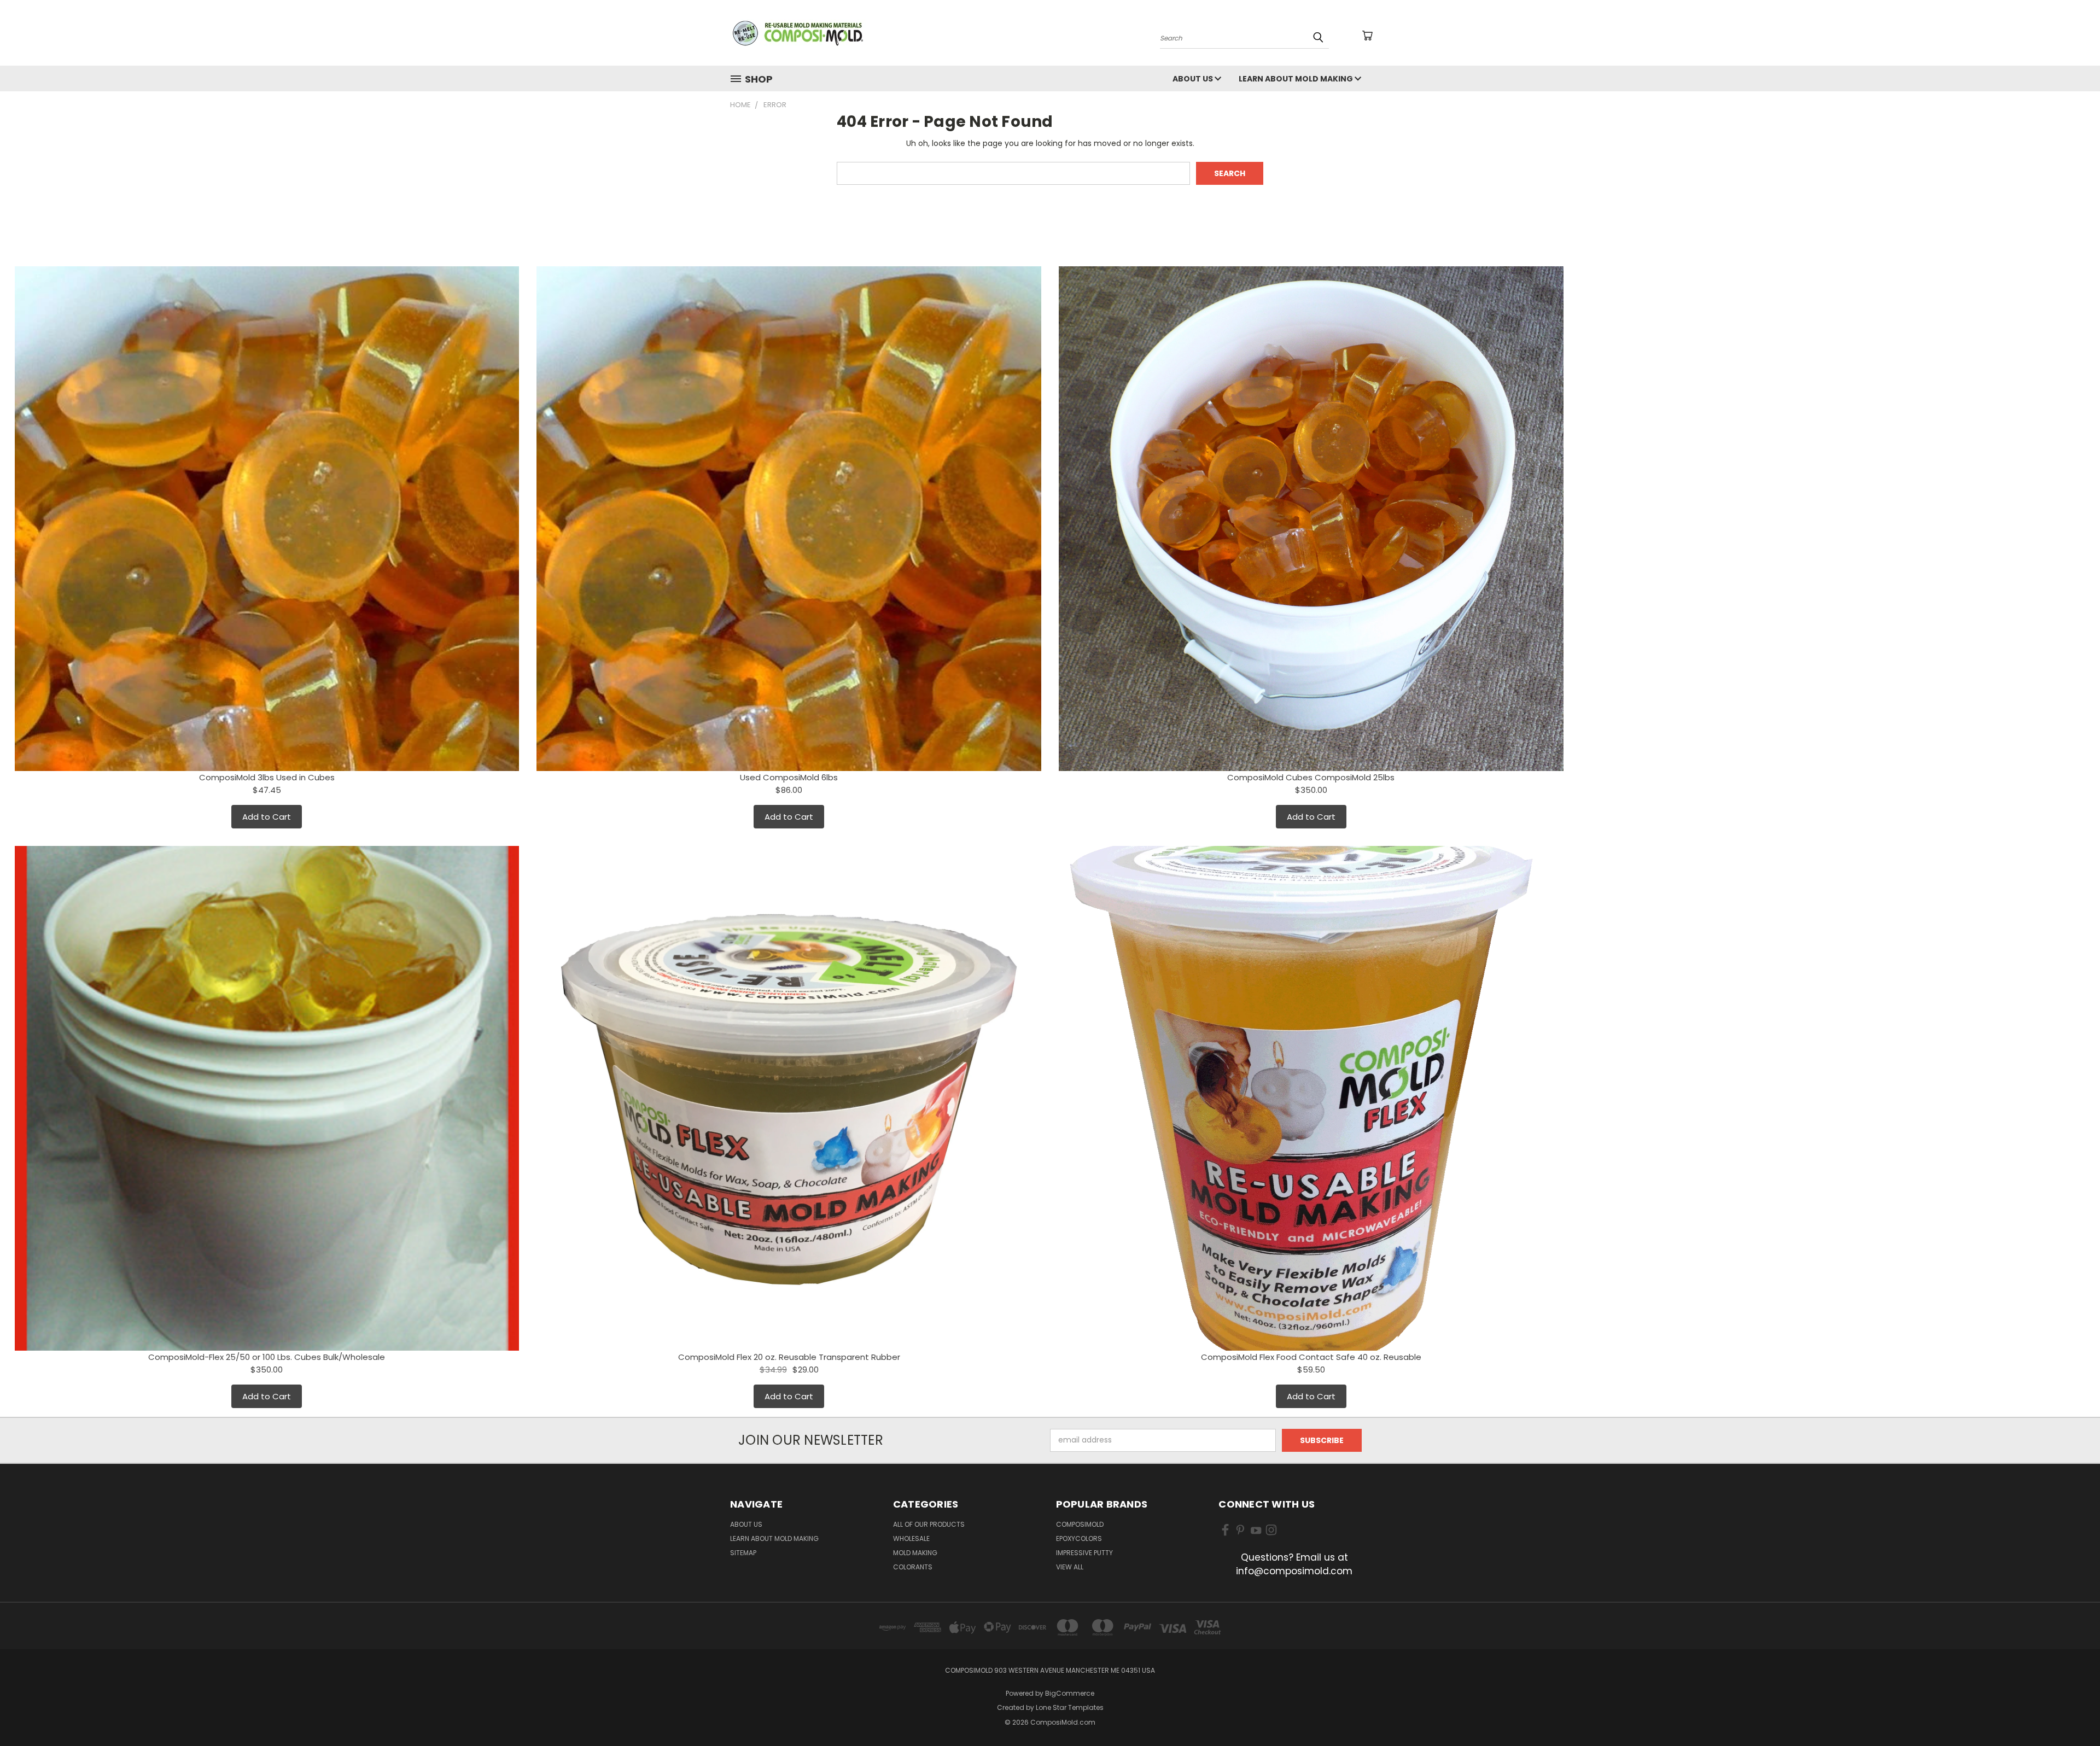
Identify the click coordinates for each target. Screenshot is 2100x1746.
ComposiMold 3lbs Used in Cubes (267, 777)
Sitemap (743, 1553)
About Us (1194, 79)
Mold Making (915, 1553)
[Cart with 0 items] (1367, 36)
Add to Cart (267, 817)
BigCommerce (1070, 1693)
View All (1070, 1567)
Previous (2071, 1712)
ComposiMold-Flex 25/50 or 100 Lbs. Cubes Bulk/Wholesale (267, 1357)
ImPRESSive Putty (1084, 1553)
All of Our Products (929, 1524)
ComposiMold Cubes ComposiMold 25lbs (1311, 777)
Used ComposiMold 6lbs (789, 777)
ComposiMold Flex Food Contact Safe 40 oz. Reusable (1311, 1357)
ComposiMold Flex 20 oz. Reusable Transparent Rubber (789, 1357)
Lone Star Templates (1070, 1707)
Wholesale (911, 1538)
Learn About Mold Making (1297, 79)
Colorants (913, 1567)
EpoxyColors (1079, 1538)
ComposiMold (1080, 1524)
